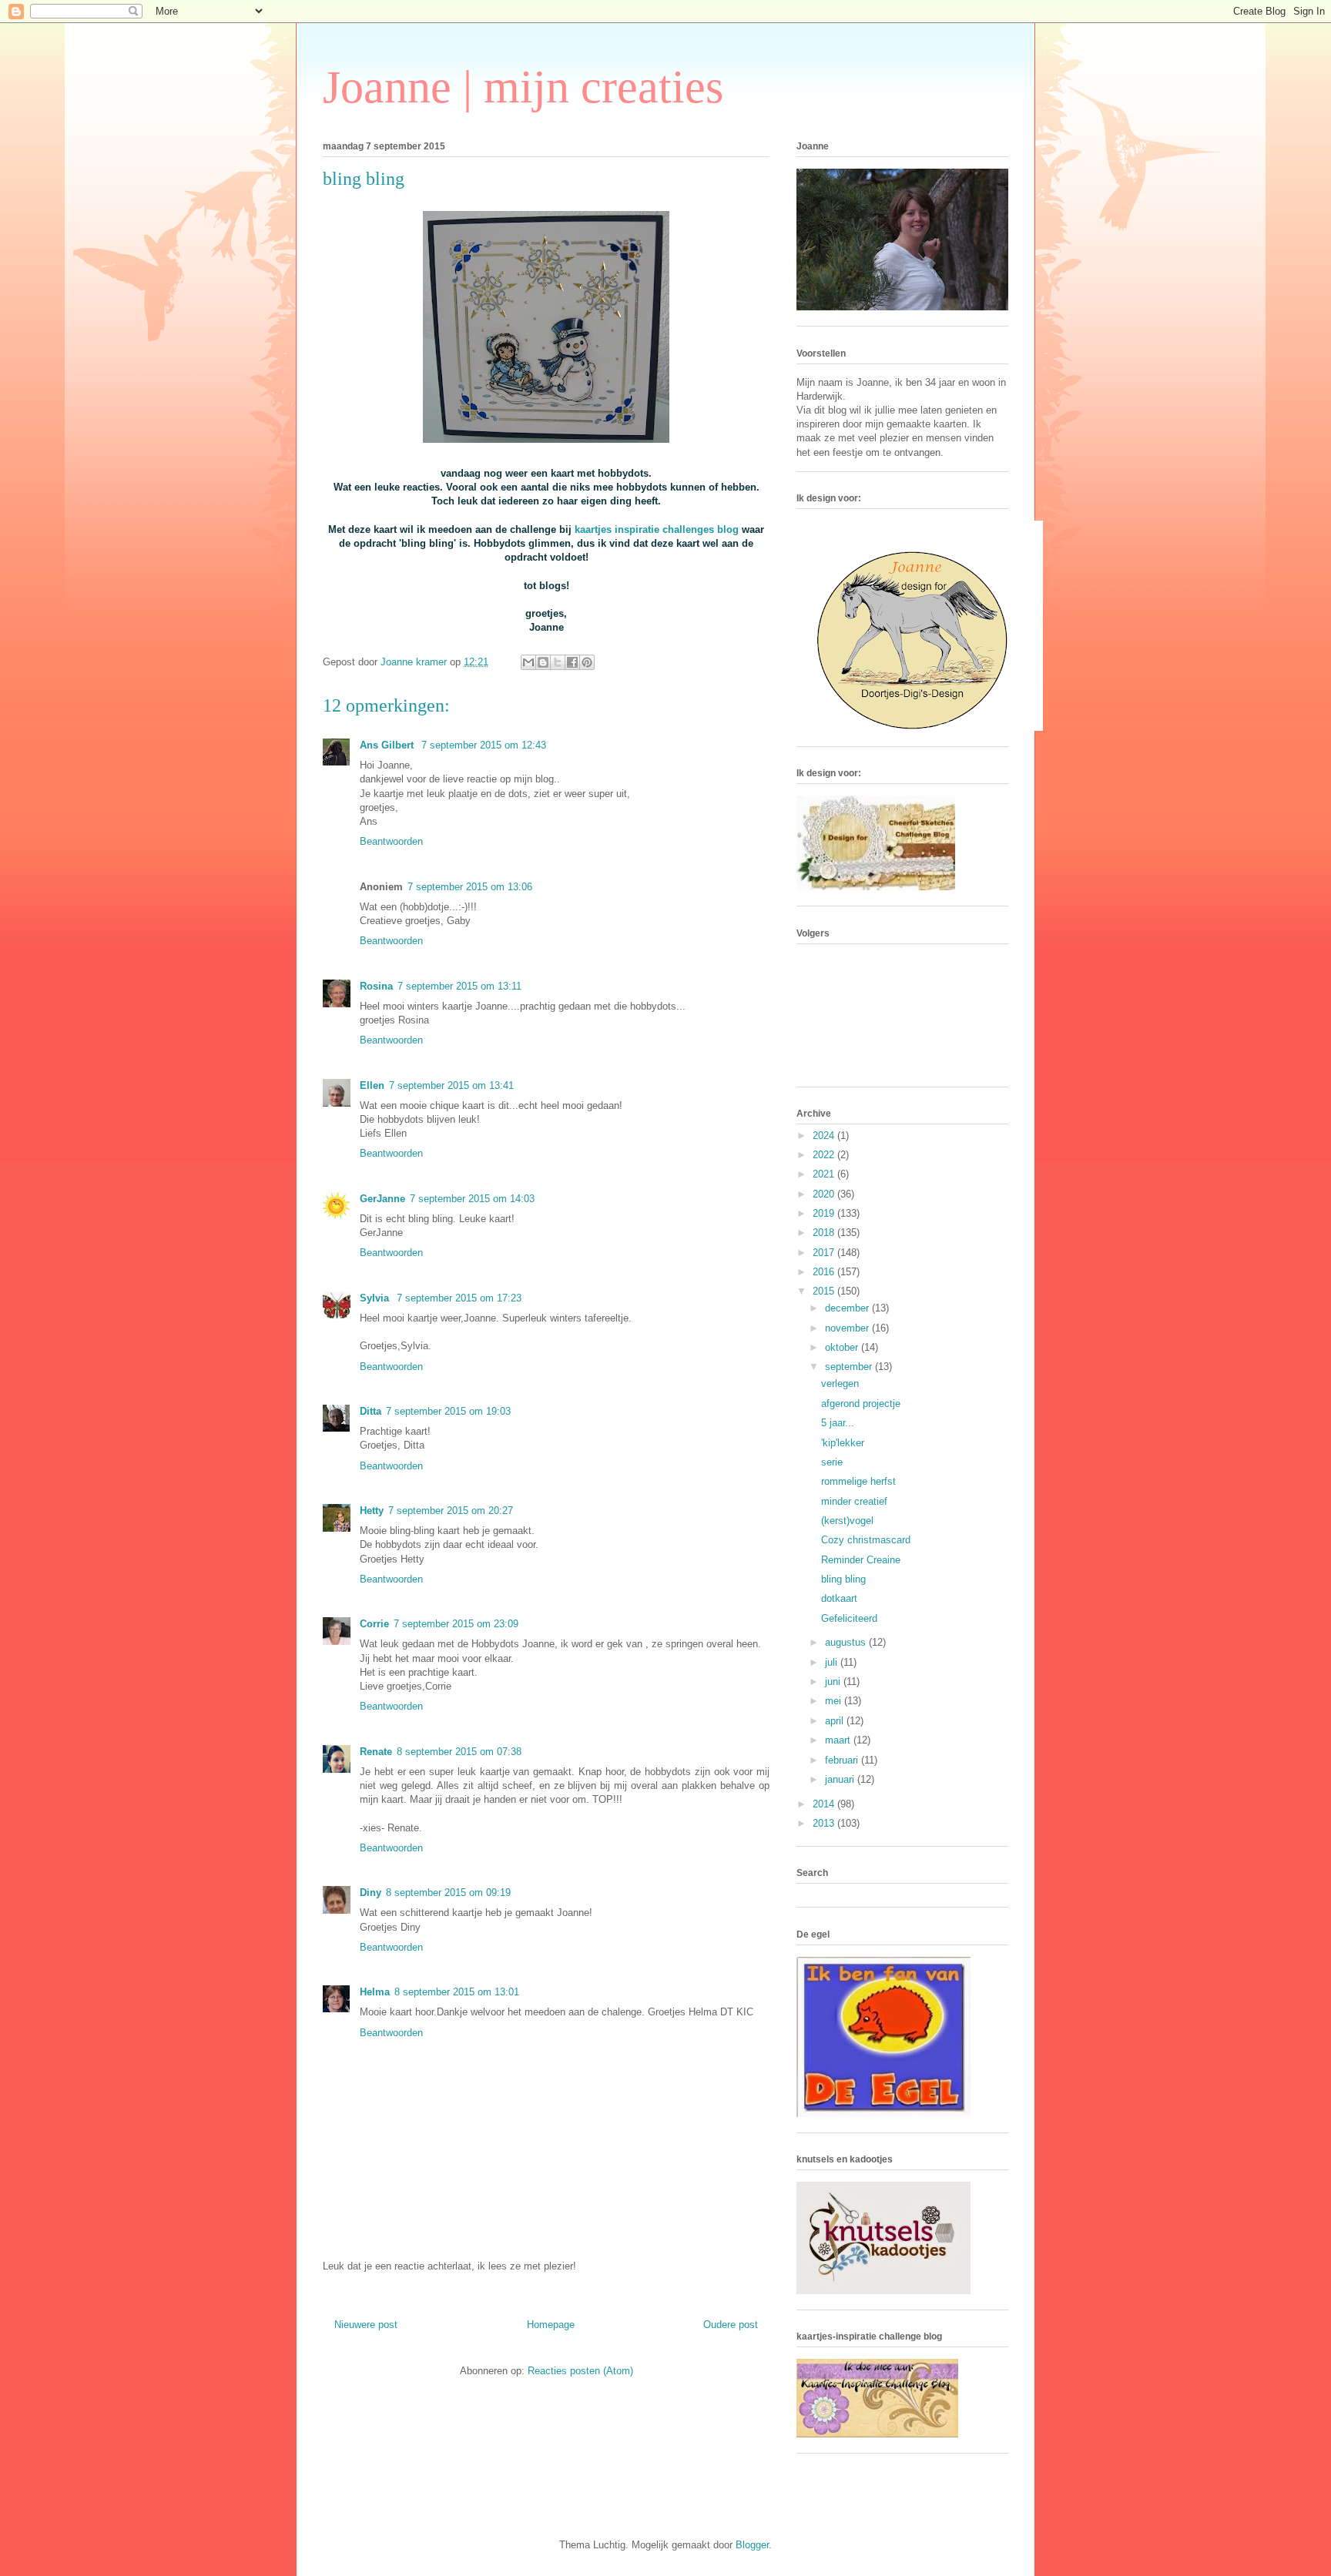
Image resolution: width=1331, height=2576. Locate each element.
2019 (825, 1213)
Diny (370, 1893)
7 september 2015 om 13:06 (470, 887)
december (848, 1308)
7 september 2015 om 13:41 (451, 1085)
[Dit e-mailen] (528, 662)
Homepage (551, 2325)
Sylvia (376, 1298)
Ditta (370, 1411)
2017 (825, 1253)
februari (843, 1760)
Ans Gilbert (388, 745)
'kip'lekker (843, 1443)
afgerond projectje (861, 1404)
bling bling (843, 1579)
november (848, 1328)
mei (835, 1701)
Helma (375, 1992)
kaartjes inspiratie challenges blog (657, 529)
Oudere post (731, 2325)
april (836, 1721)
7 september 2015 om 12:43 (484, 745)
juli (833, 1662)
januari (841, 1779)
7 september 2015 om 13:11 (459, 986)
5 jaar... (838, 1423)
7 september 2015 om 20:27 (451, 1511)
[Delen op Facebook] (572, 662)
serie (832, 1462)
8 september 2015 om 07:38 (459, 1752)
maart (839, 1740)
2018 (825, 1233)
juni (834, 1682)
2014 (825, 1804)
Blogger (752, 2545)
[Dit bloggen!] (543, 662)
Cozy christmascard (866, 1540)
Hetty (372, 1511)
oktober (843, 1347)
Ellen (372, 1085)
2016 (825, 1272)
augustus (847, 1642)
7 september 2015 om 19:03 (448, 1411)
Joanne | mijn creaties (523, 87)
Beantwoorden (391, 841)
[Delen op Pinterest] (587, 662)
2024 (825, 1136)
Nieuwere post (366, 2325)
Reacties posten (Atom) (580, 2371)
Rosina (376, 986)
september (850, 1367)
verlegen (840, 1383)
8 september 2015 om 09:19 (448, 1893)
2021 (825, 1174)
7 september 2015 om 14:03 (472, 1199)
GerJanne (382, 1199)
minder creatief (854, 1501)
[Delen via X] (558, 662)
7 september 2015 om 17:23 (459, 1298)
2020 (825, 1194)
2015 (825, 1291)
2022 (825, 1155)
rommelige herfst (858, 1481)
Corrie (374, 1624)
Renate (376, 1752)
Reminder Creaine (861, 1560)
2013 (825, 1823)
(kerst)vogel (847, 1521)
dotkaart (839, 1598)
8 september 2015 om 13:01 (457, 1992)
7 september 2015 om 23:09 (456, 1624)
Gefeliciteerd (849, 1618)
